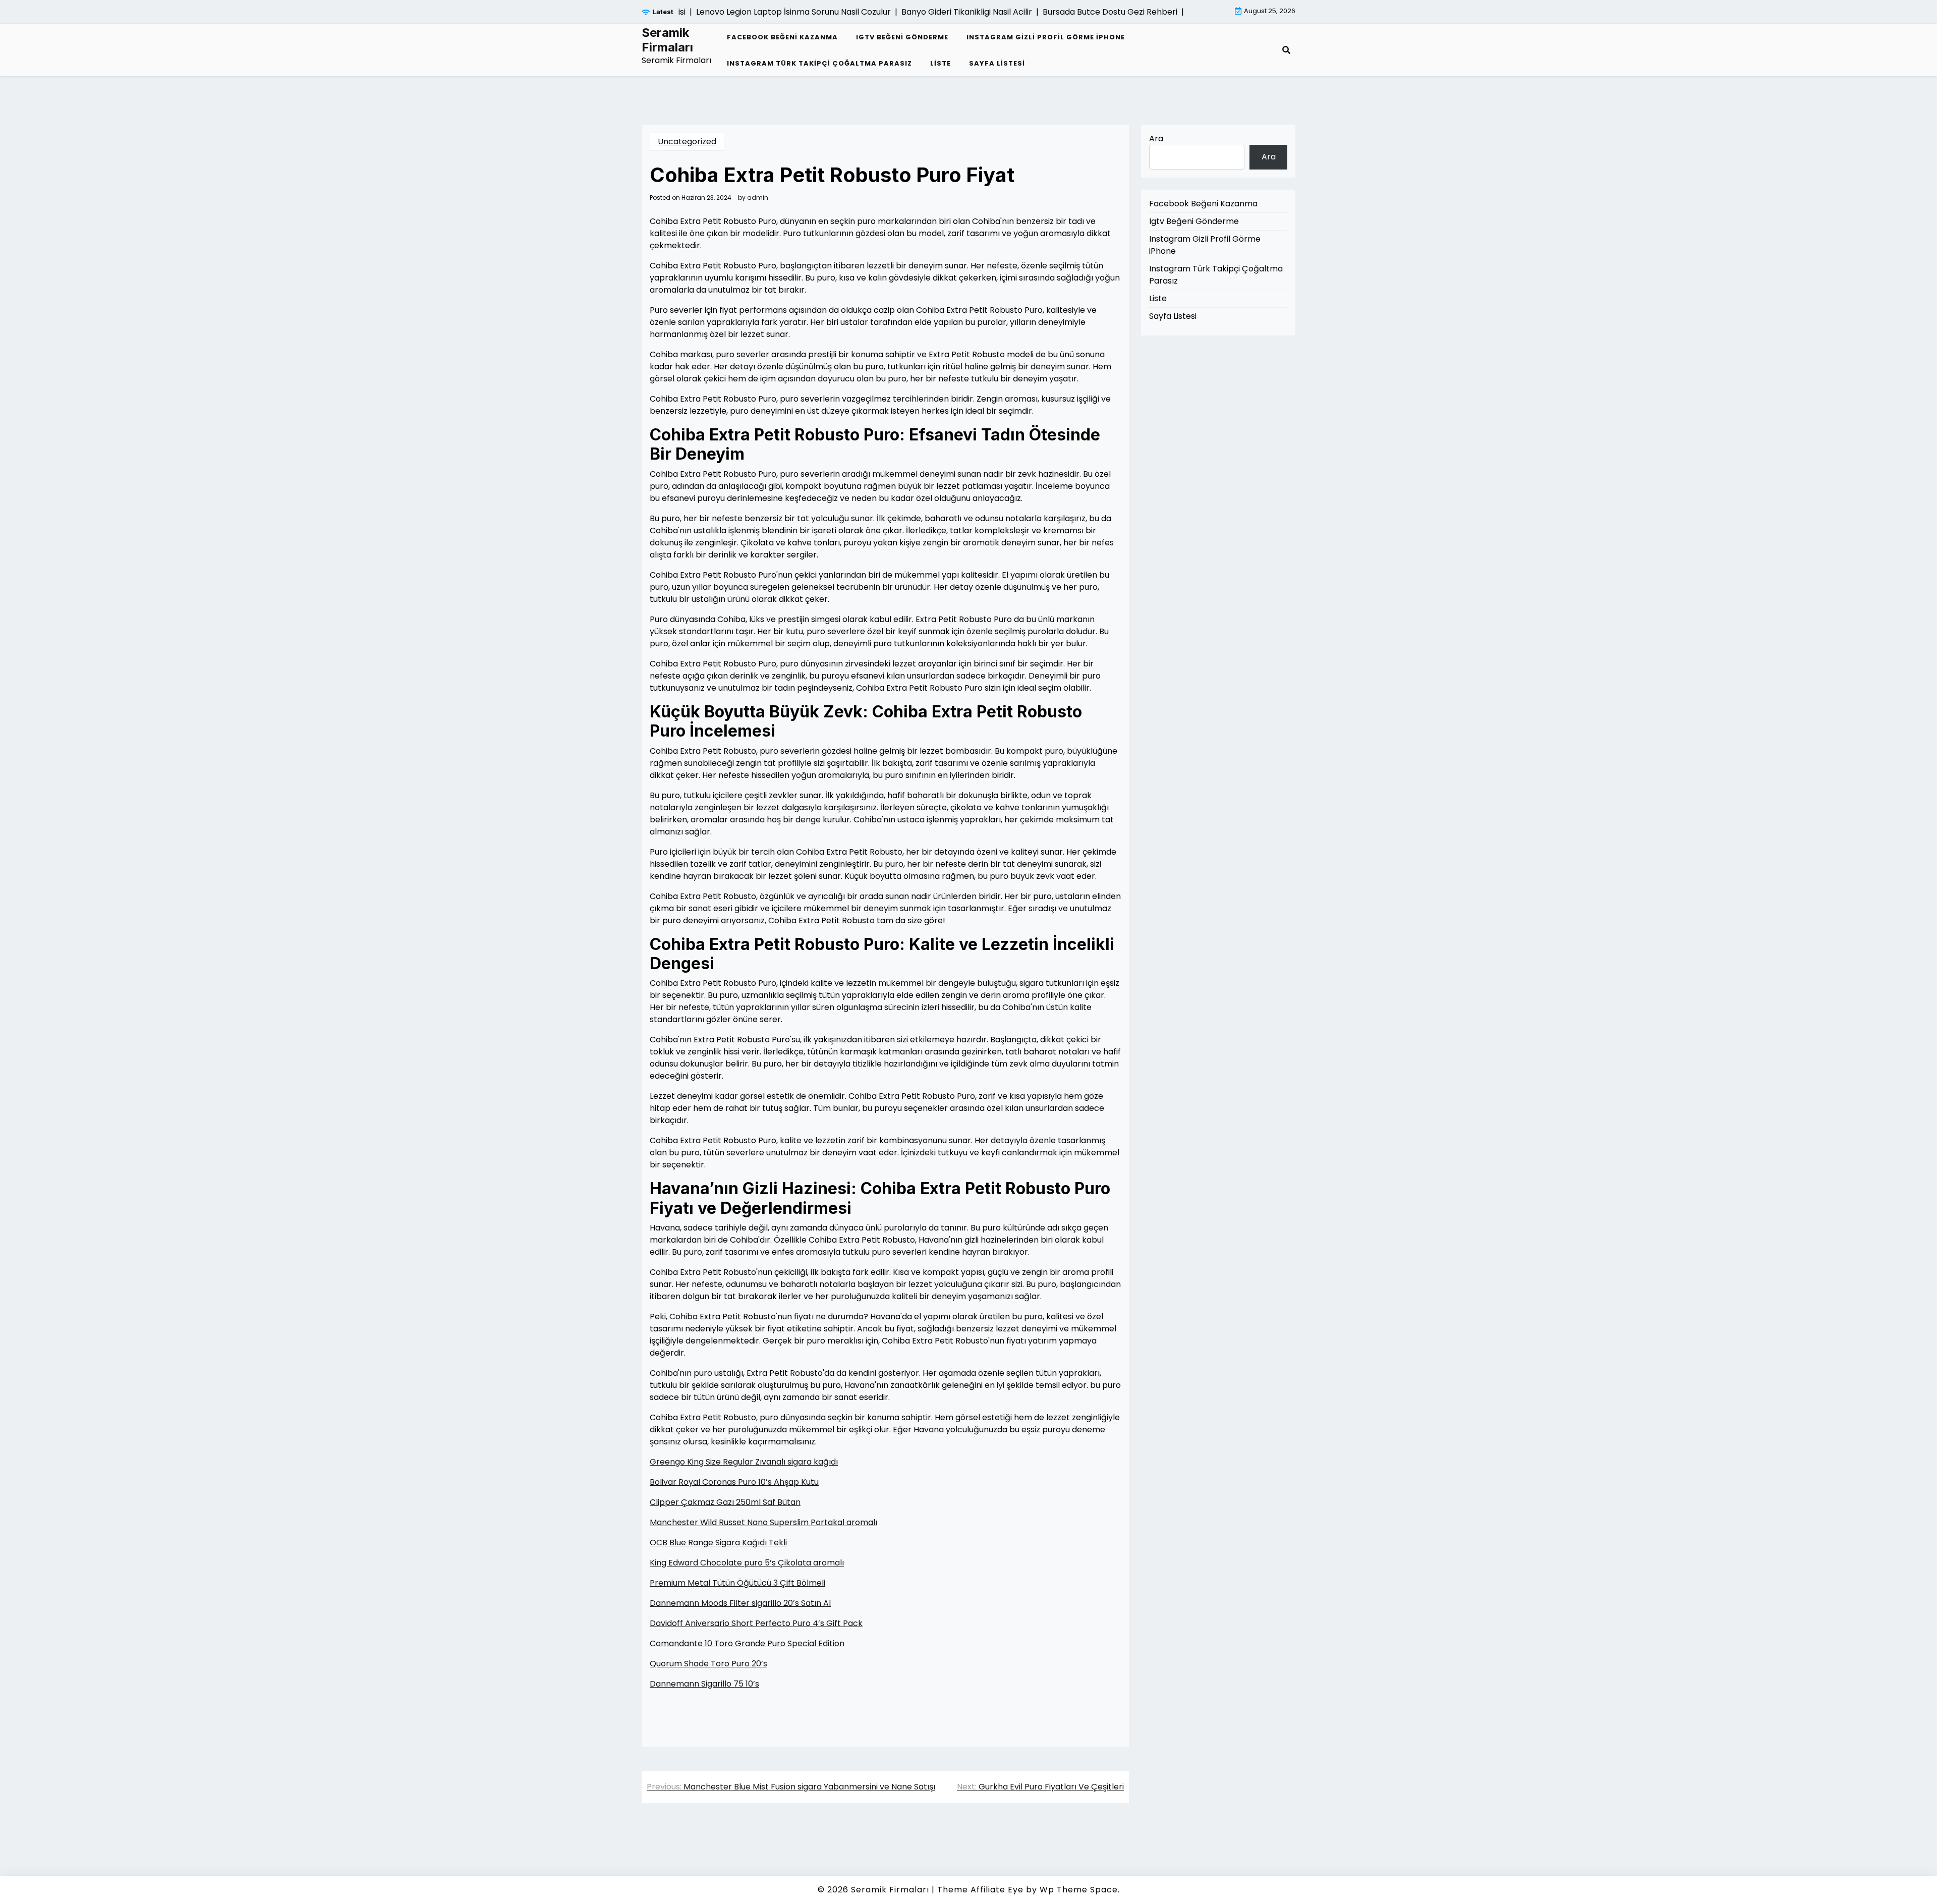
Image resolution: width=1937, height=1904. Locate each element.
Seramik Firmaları (667, 40)
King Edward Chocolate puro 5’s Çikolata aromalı (747, 1563)
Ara (1156, 138)
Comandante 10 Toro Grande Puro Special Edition (747, 1643)
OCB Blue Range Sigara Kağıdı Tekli (718, 1543)
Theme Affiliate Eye (980, 1890)
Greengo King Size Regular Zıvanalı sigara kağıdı (744, 1462)
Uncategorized (687, 142)
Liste (941, 63)
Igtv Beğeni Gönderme (902, 37)
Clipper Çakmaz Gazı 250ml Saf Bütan (725, 1502)
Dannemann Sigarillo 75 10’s (704, 1684)
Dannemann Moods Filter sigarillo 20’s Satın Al (740, 1603)
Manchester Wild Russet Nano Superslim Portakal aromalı (763, 1522)
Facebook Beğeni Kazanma (782, 37)
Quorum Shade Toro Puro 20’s (708, 1664)
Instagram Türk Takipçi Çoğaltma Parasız (819, 63)
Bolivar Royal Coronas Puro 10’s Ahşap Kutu (734, 1482)
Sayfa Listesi (997, 63)
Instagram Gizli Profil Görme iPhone (1046, 37)
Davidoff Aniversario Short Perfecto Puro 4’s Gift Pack (756, 1623)
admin (758, 198)
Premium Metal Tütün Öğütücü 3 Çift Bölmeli (737, 1583)
